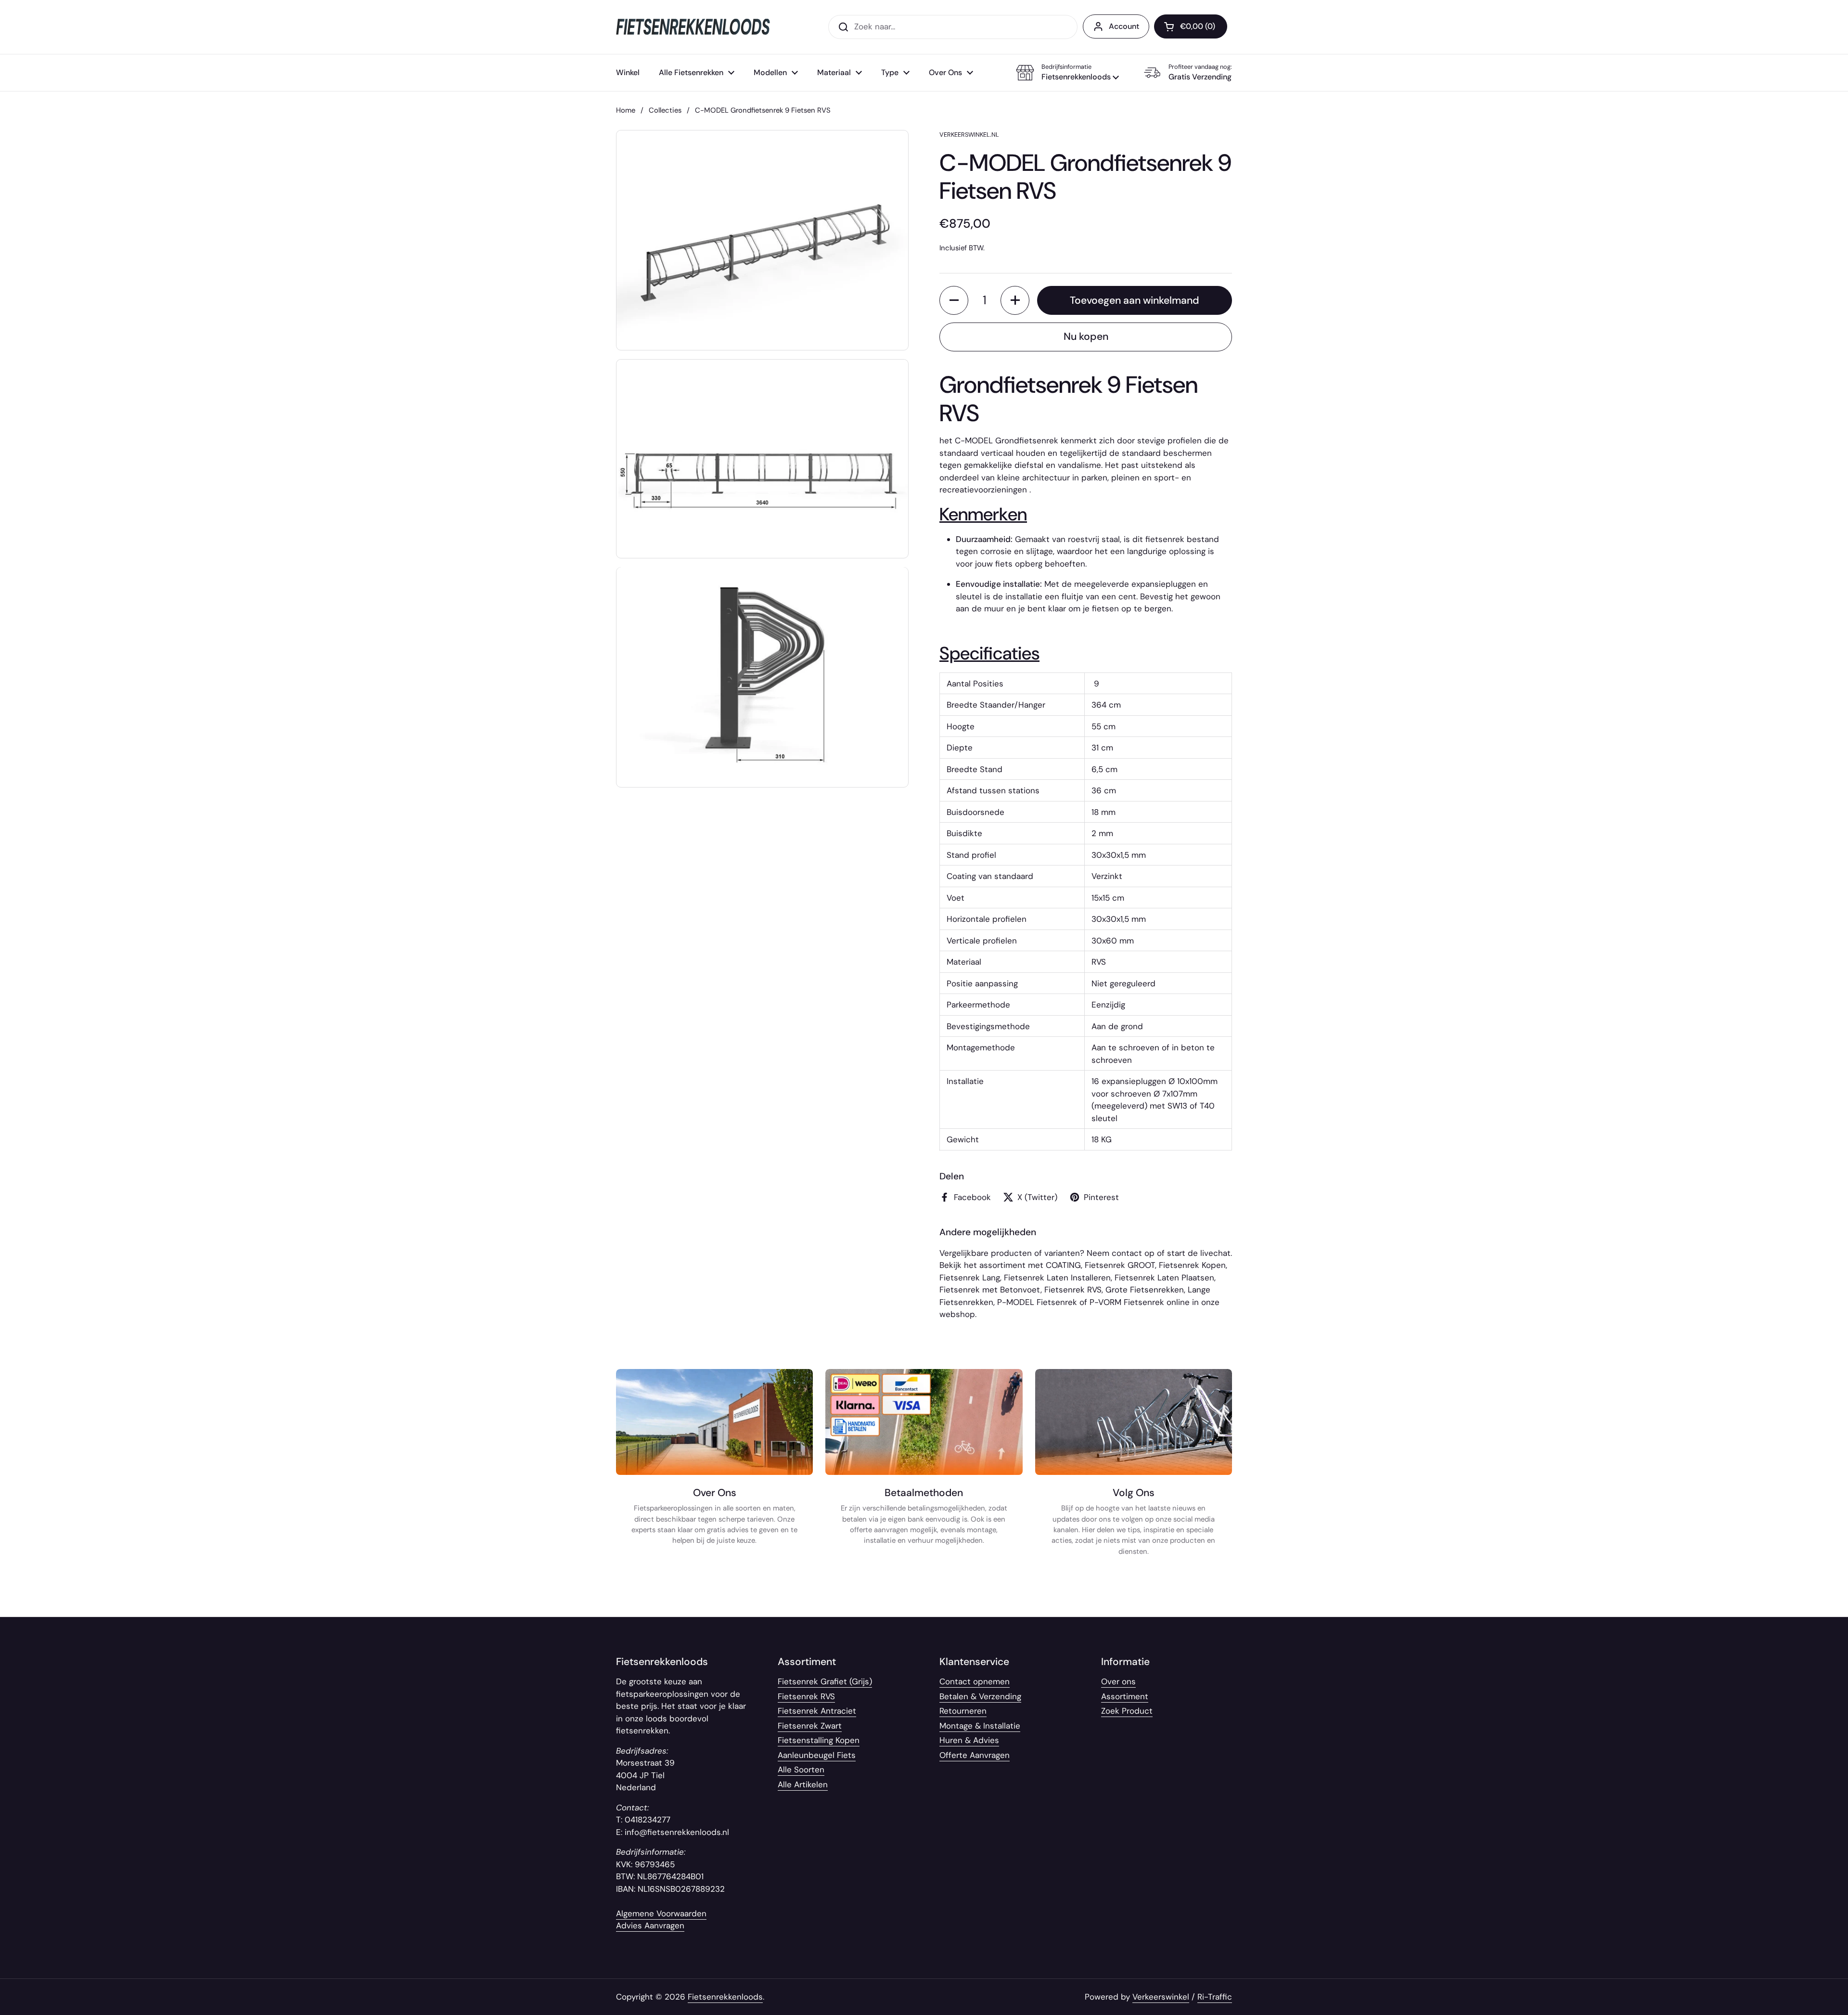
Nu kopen (1086, 336)
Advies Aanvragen (650, 1925)
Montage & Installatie (980, 1726)
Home (626, 110)
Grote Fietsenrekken (1145, 1290)
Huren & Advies (969, 1740)
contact (1127, 1253)
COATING (1063, 1265)
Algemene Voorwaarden (661, 1913)
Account (1124, 26)
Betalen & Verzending (980, 1696)
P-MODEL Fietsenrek (1037, 1302)
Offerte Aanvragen (975, 1755)
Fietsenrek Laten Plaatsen (1164, 1278)
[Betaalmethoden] (924, 1467)
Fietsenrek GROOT (1120, 1265)
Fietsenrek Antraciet (817, 1711)
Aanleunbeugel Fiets (817, 1755)
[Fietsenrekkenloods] (693, 27)
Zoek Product (1127, 1711)
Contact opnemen (975, 1681)
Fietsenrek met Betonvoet (990, 1290)
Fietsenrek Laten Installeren (1057, 1278)
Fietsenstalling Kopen (819, 1740)
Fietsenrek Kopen (1192, 1265)
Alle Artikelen (803, 1784)
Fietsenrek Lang (970, 1278)
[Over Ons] (714, 1467)
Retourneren (963, 1711)
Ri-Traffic (1215, 1997)
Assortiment (1125, 1696)
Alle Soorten (801, 1770)
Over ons (1118, 1681)
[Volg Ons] (1134, 1467)
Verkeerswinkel (1161, 1997)
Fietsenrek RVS (1073, 1290)
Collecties (665, 110)
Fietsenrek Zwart (810, 1726)
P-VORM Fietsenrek (1127, 1302)
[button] (1067, 73)
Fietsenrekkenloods (725, 1997)
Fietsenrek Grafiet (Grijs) (825, 1681)
